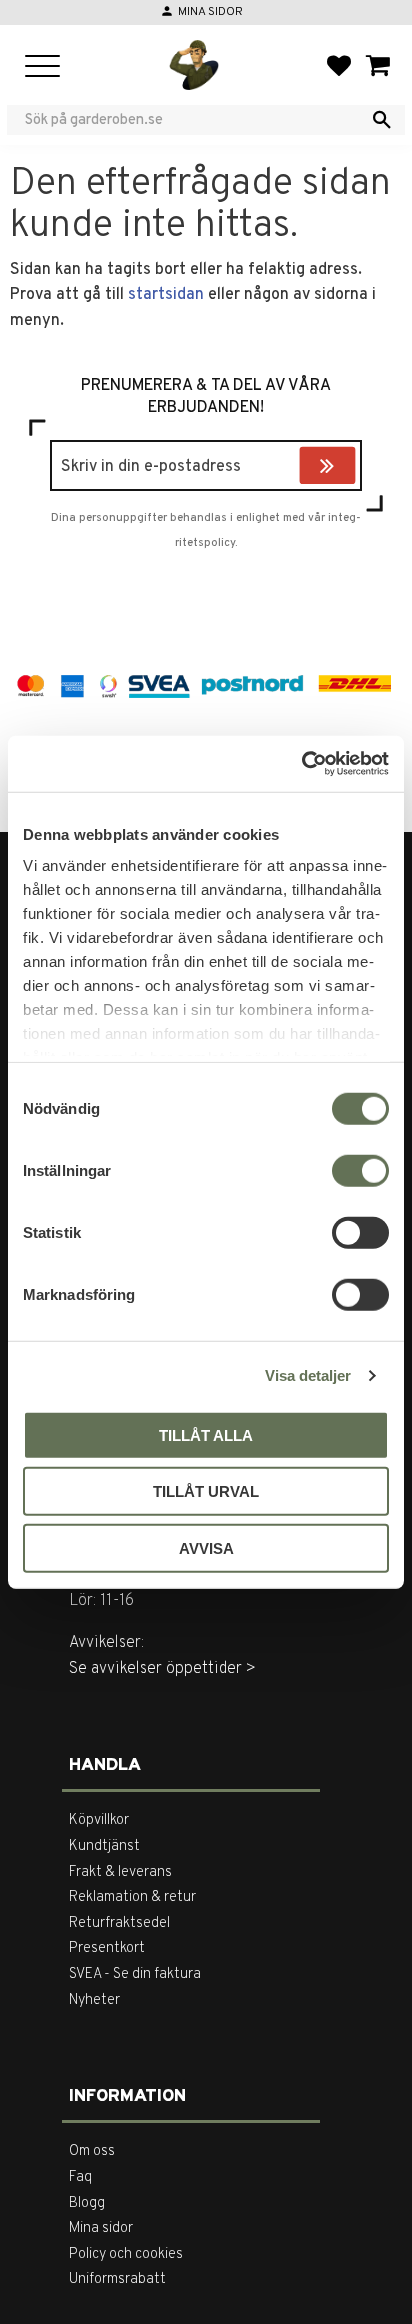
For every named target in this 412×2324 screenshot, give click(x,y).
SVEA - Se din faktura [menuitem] (135, 1974)
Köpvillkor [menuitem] (99, 1820)
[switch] (360, 1170)
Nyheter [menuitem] (94, 2000)
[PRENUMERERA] (351, 468)
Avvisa (206, 1547)
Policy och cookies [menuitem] (126, 2254)
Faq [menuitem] (80, 2177)
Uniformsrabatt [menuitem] (117, 2279)
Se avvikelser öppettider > (162, 1669)
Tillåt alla (206, 1434)
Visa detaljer (308, 1375)
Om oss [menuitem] (92, 2151)
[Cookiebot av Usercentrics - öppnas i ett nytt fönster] (301, 764)
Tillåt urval (206, 1491)
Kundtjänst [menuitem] (104, 1846)
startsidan (166, 295)
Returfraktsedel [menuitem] (119, 1923)
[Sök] (382, 120)
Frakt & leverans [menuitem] (120, 1872)
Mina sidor (210, 12)
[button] (42, 67)
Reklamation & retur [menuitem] (132, 1897)
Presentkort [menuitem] (107, 1948)
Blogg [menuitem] (87, 2203)
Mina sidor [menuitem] (101, 2228)
